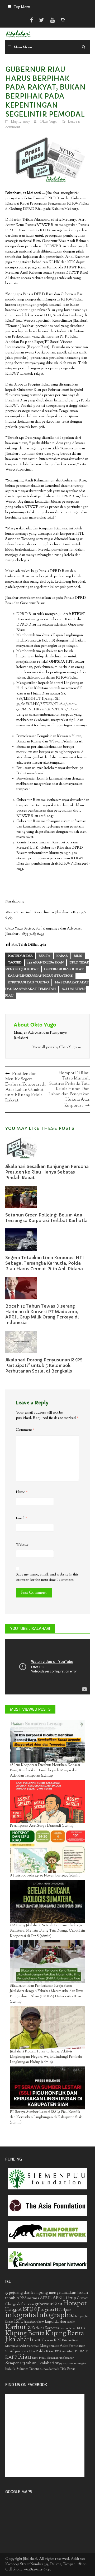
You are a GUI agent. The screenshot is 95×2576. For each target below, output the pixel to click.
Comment (25, 1430)
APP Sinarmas (28, 2298)
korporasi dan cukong (28, 982)
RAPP (11, 2358)
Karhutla (18, 2327)
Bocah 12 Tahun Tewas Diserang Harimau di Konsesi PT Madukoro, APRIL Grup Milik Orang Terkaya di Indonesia (42, 1314)
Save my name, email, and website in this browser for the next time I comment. (47, 1577)
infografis (21, 2315)
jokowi (40, 2322)
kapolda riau (56, 2322)
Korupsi (47, 2340)
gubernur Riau (48, 2304)
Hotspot (75, 2304)
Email (22, 1519)
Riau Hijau (39, 2358)
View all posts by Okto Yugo (57, 1047)
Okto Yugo (48, 122)
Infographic (56, 2315)
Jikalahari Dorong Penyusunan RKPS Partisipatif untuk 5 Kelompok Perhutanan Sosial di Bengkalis (44, 1365)
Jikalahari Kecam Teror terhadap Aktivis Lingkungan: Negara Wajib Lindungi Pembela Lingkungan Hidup (46, 2057)
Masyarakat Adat (54, 2346)
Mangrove (33, 2346)
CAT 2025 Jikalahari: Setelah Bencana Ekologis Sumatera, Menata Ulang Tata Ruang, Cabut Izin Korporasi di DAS (47, 1931)
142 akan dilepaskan (46, 963)
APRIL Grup (64, 2298)
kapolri (71, 2322)
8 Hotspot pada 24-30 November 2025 (39, 1876)
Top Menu (22, 7)
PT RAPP (82, 2352)
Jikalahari (30, 2322)
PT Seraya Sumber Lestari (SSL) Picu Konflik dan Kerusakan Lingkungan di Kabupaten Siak (46, 2115)
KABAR (62, 956)
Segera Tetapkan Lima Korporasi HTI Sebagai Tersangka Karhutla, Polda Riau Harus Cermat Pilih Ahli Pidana (45, 1263)
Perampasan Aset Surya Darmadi (35, 1826)
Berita (45, 956)
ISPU (19, 2322)
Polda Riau (45, 2351)
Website (22, 1545)
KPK (58, 2340)
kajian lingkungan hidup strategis (40, 976)
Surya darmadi (49, 2369)
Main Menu (23, 47)
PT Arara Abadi (65, 2352)
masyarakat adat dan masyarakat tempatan (47, 986)
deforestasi (25, 2304)
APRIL (46, 2298)
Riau (25, 2357)
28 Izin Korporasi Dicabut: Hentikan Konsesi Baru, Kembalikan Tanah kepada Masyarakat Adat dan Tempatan (45, 1771)
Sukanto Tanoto (28, 2369)
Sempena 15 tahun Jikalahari (30, 2363)
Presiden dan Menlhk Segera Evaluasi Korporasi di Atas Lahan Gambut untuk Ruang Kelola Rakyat (25, 1087)
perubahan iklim (25, 2352)
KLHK (81, 2328)
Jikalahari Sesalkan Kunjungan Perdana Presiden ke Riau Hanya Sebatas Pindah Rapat (47, 1172)
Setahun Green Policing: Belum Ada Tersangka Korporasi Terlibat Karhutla (46, 1218)
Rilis (78, 956)
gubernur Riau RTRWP (64, 969)
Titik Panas (68, 2369)
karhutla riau (68, 2328)
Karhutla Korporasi (46, 2328)
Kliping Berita (25, 2334)
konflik (36, 2341)
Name (22, 1492)
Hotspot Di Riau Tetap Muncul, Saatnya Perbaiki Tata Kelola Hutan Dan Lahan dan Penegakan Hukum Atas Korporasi (69, 1090)
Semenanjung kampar (60, 2358)
